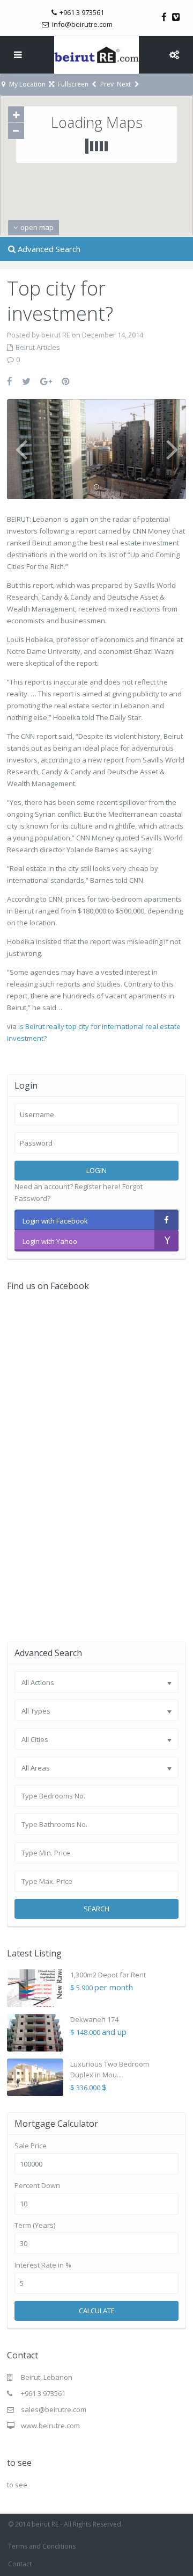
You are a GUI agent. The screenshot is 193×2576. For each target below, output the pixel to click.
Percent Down (37, 2186)
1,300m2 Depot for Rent (108, 1975)
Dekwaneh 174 (94, 2019)
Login (96, 1170)
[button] (146, 215)
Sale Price (31, 2146)
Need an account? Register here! (67, 1186)
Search (96, 1909)
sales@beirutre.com (54, 2409)
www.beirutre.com (50, 2426)
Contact (20, 2564)
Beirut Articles (38, 347)
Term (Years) (35, 2225)
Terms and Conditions (42, 2546)
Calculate (97, 2311)
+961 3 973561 (43, 2393)
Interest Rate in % (43, 2265)
